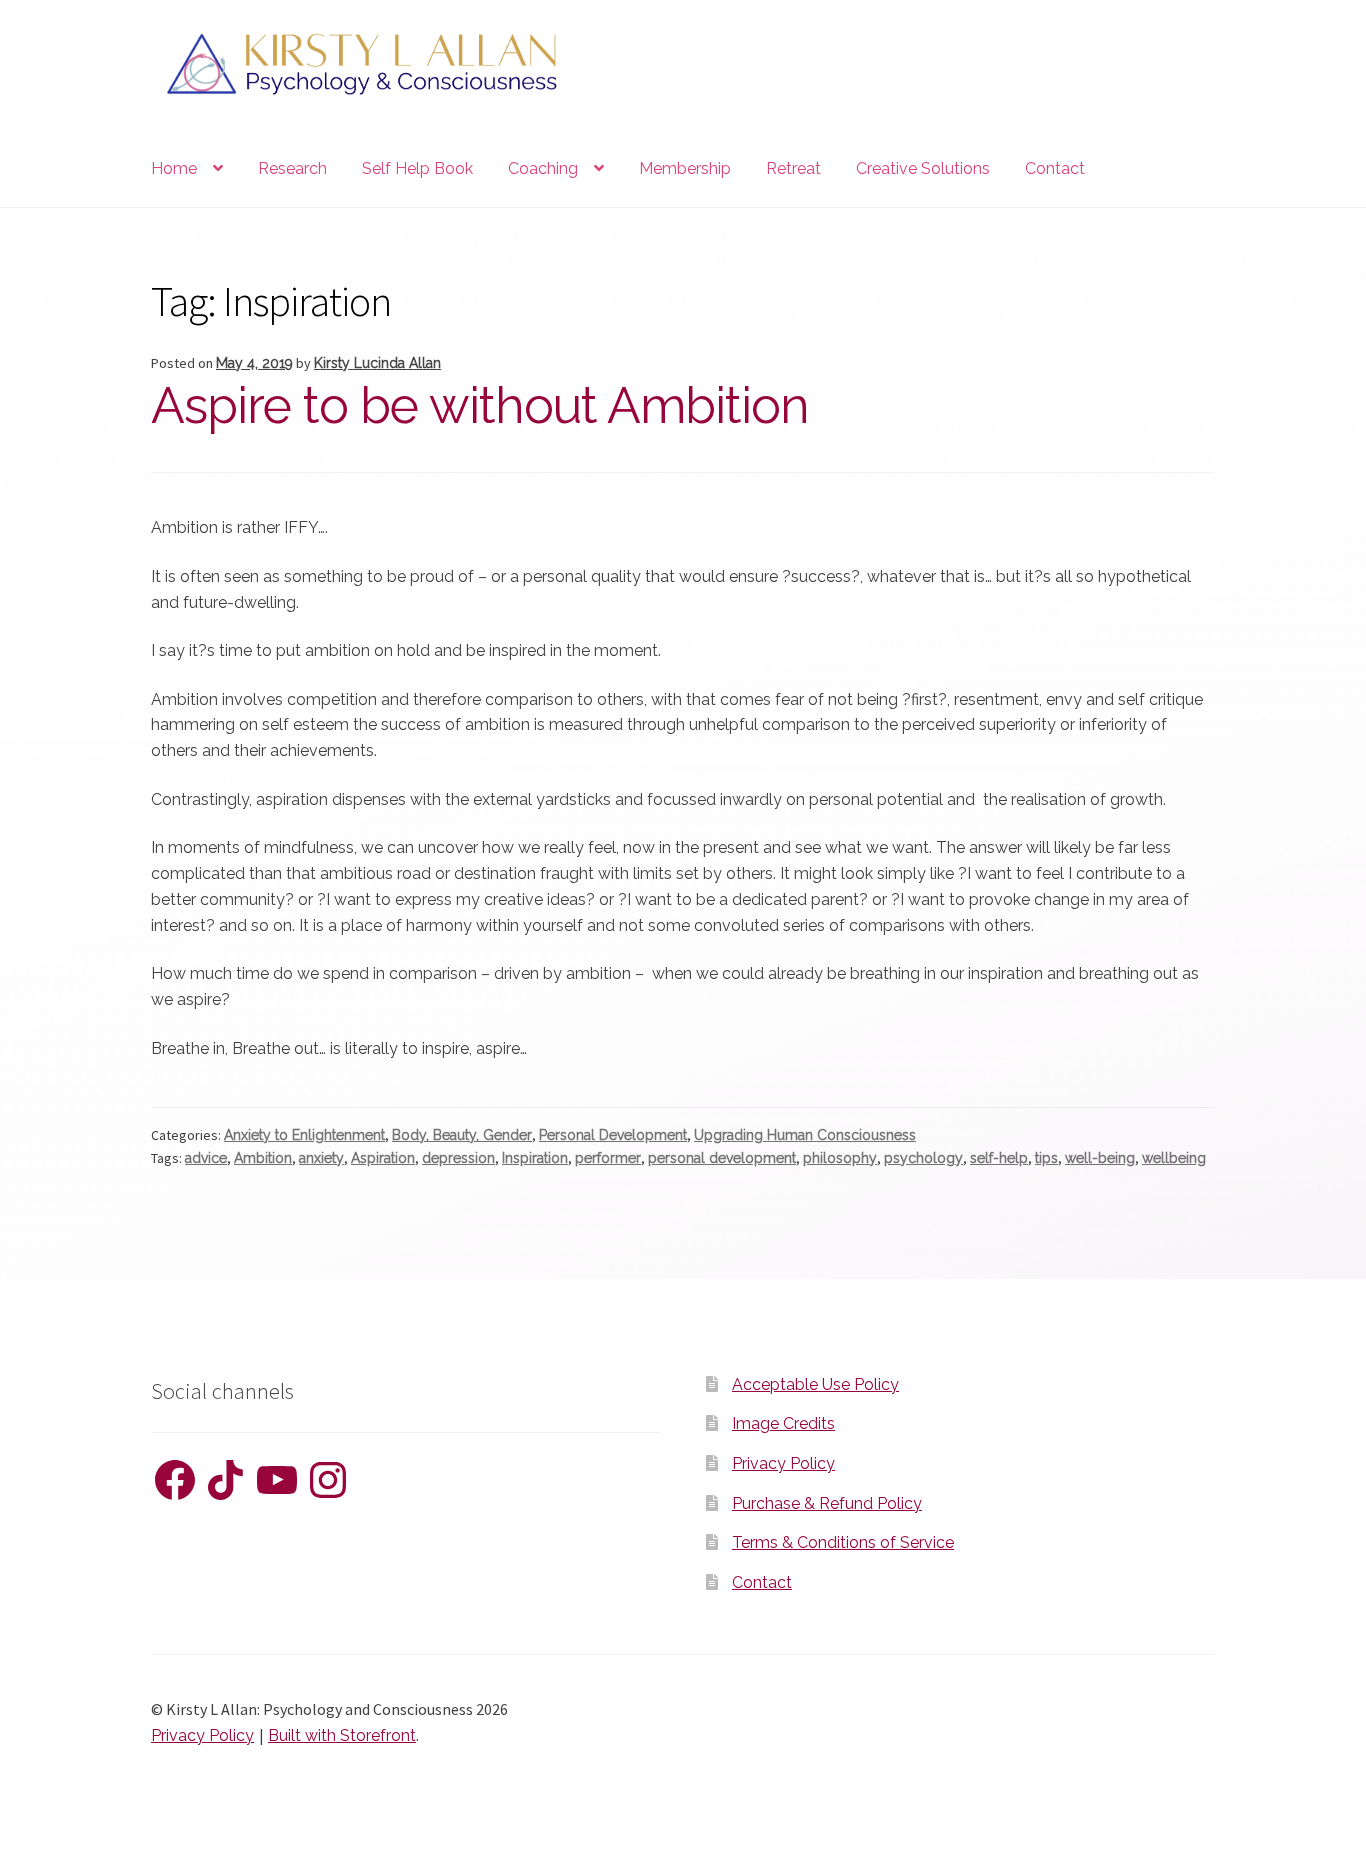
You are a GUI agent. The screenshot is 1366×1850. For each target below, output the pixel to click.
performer (608, 1158)
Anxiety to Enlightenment (304, 1135)
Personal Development (613, 1135)
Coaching (543, 168)
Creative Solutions (923, 168)
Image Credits (783, 1423)
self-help (999, 1158)
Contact (1055, 168)
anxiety (321, 1158)
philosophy (840, 1158)
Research (292, 168)
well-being (1100, 1158)
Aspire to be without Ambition (480, 405)
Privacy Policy (783, 1463)
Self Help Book (417, 168)
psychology (923, 1158)
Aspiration (383, 1158)
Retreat (793, 168)
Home (174, 168)
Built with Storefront (342, 1735)
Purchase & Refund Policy (827, 1503)
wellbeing (1174, 1158)
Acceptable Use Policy (815, 1384)
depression (458, 1158)
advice (206, 1158)
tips (1046, 1158)
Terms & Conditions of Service (843, 1542)
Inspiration (535, 1158)
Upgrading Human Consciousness (805, 1135)
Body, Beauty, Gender (462, 1135)
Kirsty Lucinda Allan (377, 363)
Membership (685, 168)
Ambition (263, 1158)
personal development (722, 1158)
